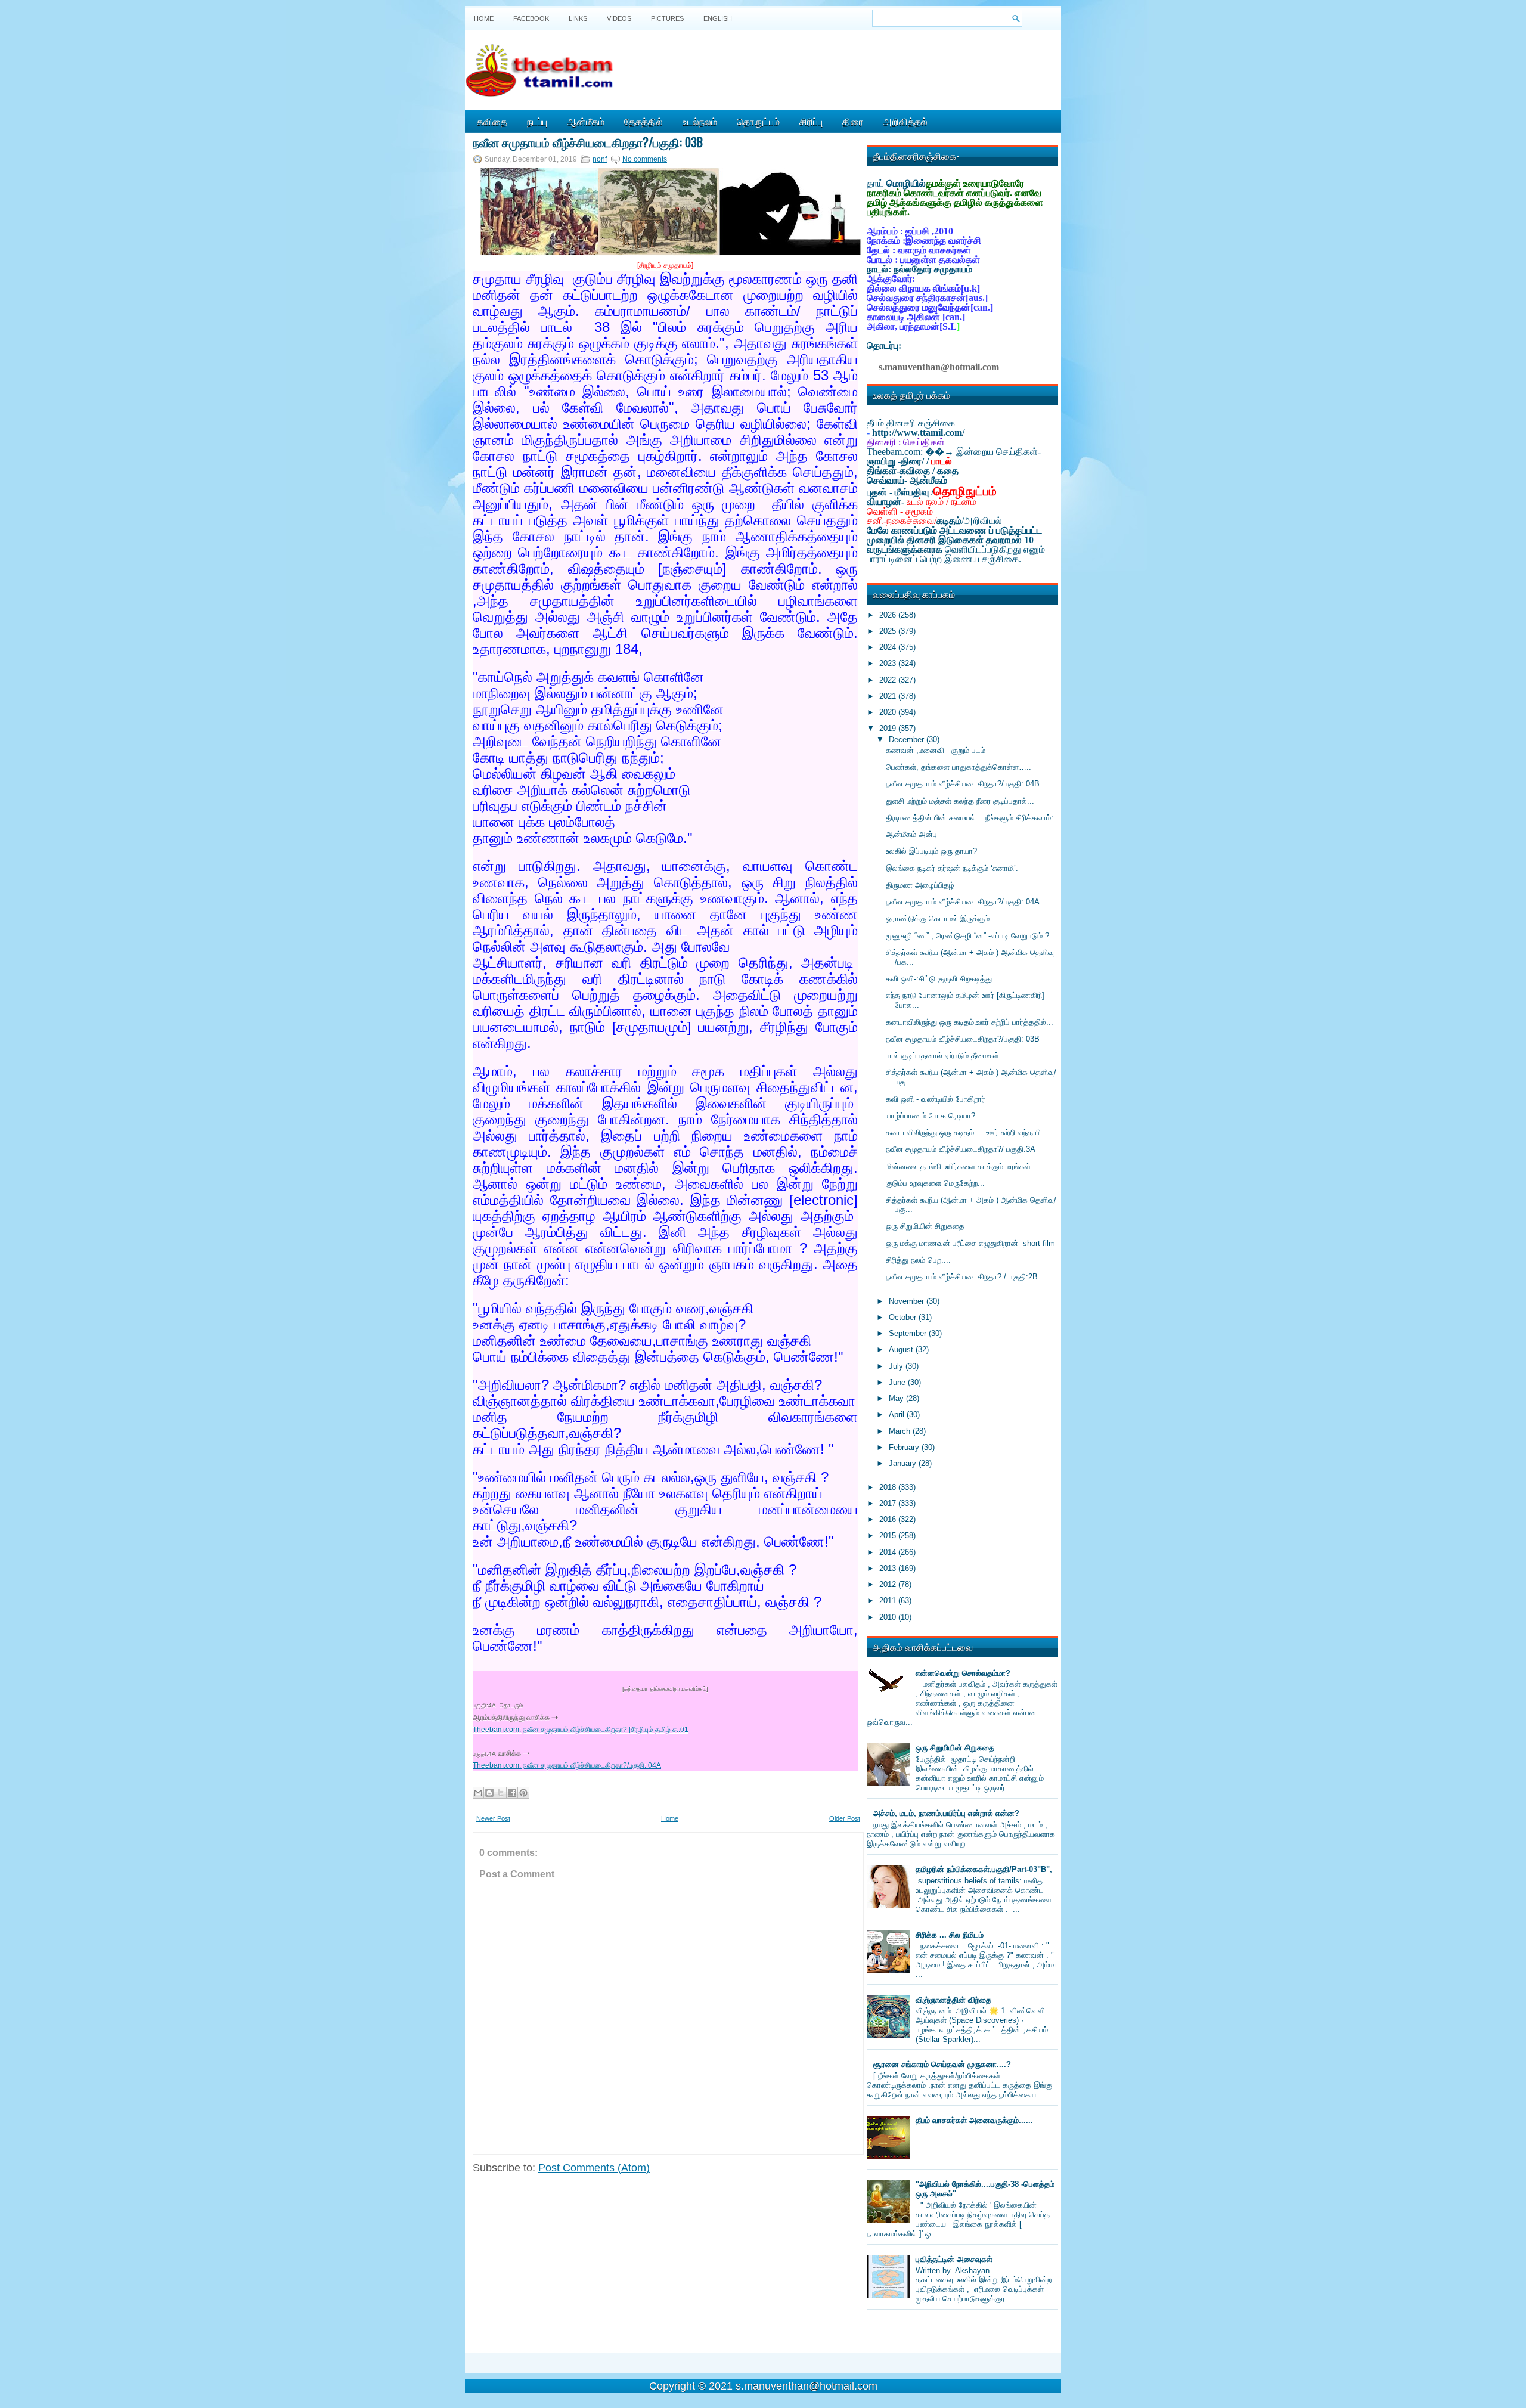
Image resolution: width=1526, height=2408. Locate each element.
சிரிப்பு (811, 121)
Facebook (531, 18)
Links (578, 18)
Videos (619, 18)
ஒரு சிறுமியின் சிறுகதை (925, 1226)
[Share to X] (501, 1793)
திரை (853, 121)
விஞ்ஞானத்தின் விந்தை (953, 2000)
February (905, 1447)
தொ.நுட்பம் (758, 121)
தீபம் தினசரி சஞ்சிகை (911, 423)
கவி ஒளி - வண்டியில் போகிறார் (936, 1099)
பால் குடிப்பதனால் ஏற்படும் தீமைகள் (942, 1056)
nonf (600, 159)
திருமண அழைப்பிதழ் (920, 885)
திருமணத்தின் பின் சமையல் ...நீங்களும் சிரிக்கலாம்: (970, 818)
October (904, 1317)
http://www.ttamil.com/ (918, 433)
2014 (889, 1552)
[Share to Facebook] (512, 1793)
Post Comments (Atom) (594, 2168)
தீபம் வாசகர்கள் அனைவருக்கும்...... (974, 2120)
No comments (645, 159)
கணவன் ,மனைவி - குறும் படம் (936, 750)
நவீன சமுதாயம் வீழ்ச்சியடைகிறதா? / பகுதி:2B (962, 1277)
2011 (889, 1600)
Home (484, 18)
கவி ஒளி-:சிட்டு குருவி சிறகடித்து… (943, 979)
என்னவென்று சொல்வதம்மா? (963, 1673)
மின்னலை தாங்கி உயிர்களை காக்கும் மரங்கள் (958, 1166)
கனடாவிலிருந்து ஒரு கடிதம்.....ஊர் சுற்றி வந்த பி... (967, 1132)
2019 (889, 728)
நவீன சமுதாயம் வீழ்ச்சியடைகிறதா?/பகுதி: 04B (963, 784)
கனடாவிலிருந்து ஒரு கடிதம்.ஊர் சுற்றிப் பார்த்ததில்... (970, 1022)
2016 (889, 1519)
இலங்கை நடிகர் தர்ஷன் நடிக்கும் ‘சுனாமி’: (952, 868)
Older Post (845, 1818)
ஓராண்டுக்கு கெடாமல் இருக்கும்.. (940, 918)
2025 (889, 631)
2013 (889, 1568)
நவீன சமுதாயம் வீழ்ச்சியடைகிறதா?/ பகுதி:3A (961, 1149)
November (908, 1301)
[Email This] (478, 1793)
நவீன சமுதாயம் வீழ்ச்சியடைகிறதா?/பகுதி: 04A (963, 902)
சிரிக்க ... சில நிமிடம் (950, 1935)
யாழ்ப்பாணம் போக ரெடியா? (931, 1116)
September (909, 1333)
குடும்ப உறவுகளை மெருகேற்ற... (935, 1183)
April (898, 1414)
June (898, 1382)
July (897, 1366)
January (904, 1463)
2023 (889, 663)
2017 (889, 1503)
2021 (889, 696)
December (908, 740)
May (897, 1398)
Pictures (667, 18)
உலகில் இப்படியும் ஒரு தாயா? (931, 851)
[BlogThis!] (489, 1793)
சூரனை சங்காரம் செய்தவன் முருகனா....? (942, 2064)
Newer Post (493, 1818)
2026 (889, 615)
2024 (889, 647)
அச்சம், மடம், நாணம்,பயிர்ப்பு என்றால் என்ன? (946, 1813)
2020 (889, 712)
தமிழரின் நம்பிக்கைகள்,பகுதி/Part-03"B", (984, 1869)
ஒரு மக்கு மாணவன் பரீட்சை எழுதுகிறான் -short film (970, 1243)
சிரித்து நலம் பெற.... (918, 1260)
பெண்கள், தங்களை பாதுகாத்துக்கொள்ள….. (959, 767)
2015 (889, 1535)
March (901, 1431)
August (902, 1349)
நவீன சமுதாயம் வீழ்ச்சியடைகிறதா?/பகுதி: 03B (588, 142)
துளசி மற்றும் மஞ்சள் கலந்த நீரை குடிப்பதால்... (960, 801)
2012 (889, 1584)
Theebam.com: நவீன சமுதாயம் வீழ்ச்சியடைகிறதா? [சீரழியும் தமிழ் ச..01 (581, 1730)
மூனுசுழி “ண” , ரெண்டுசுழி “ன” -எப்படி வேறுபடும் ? (967, 936)
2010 (889, 1617)
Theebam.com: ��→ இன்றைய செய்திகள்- (954, 452)
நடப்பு (537, 121)
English (718, 18)
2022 (889, 680)
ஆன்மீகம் (586, 121)
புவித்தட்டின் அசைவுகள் (954, 2259)
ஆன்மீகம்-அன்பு (911, 834)
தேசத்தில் (643, 121)
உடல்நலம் (700, 121)
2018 (889, 1487)
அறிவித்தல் (905, 121)
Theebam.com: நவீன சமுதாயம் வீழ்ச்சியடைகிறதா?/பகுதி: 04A (567, 1765)
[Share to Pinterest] (523, 1793)
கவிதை (492, 121)
